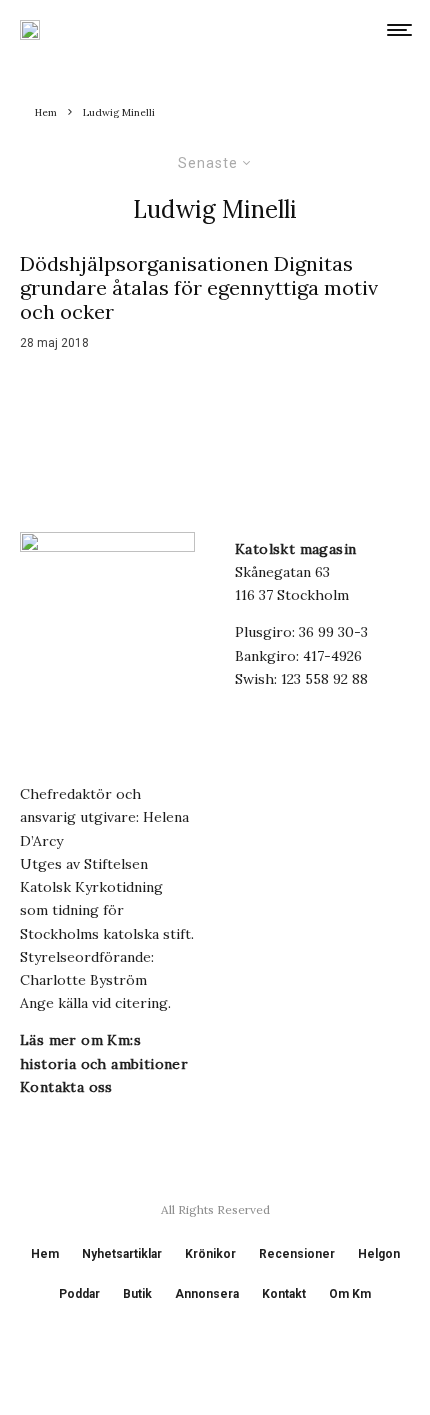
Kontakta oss (66, 1087)
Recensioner (297, 1254)
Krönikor (210, 1254)
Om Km (350, 1294)
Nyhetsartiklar (122, 1254)
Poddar (79, 1294)
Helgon (379, 1254)
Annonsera (207, 1294)
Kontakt (284, 1294)
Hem (45, 1254)
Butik (137, 1294)
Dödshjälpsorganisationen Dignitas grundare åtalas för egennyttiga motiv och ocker (199, 288)
